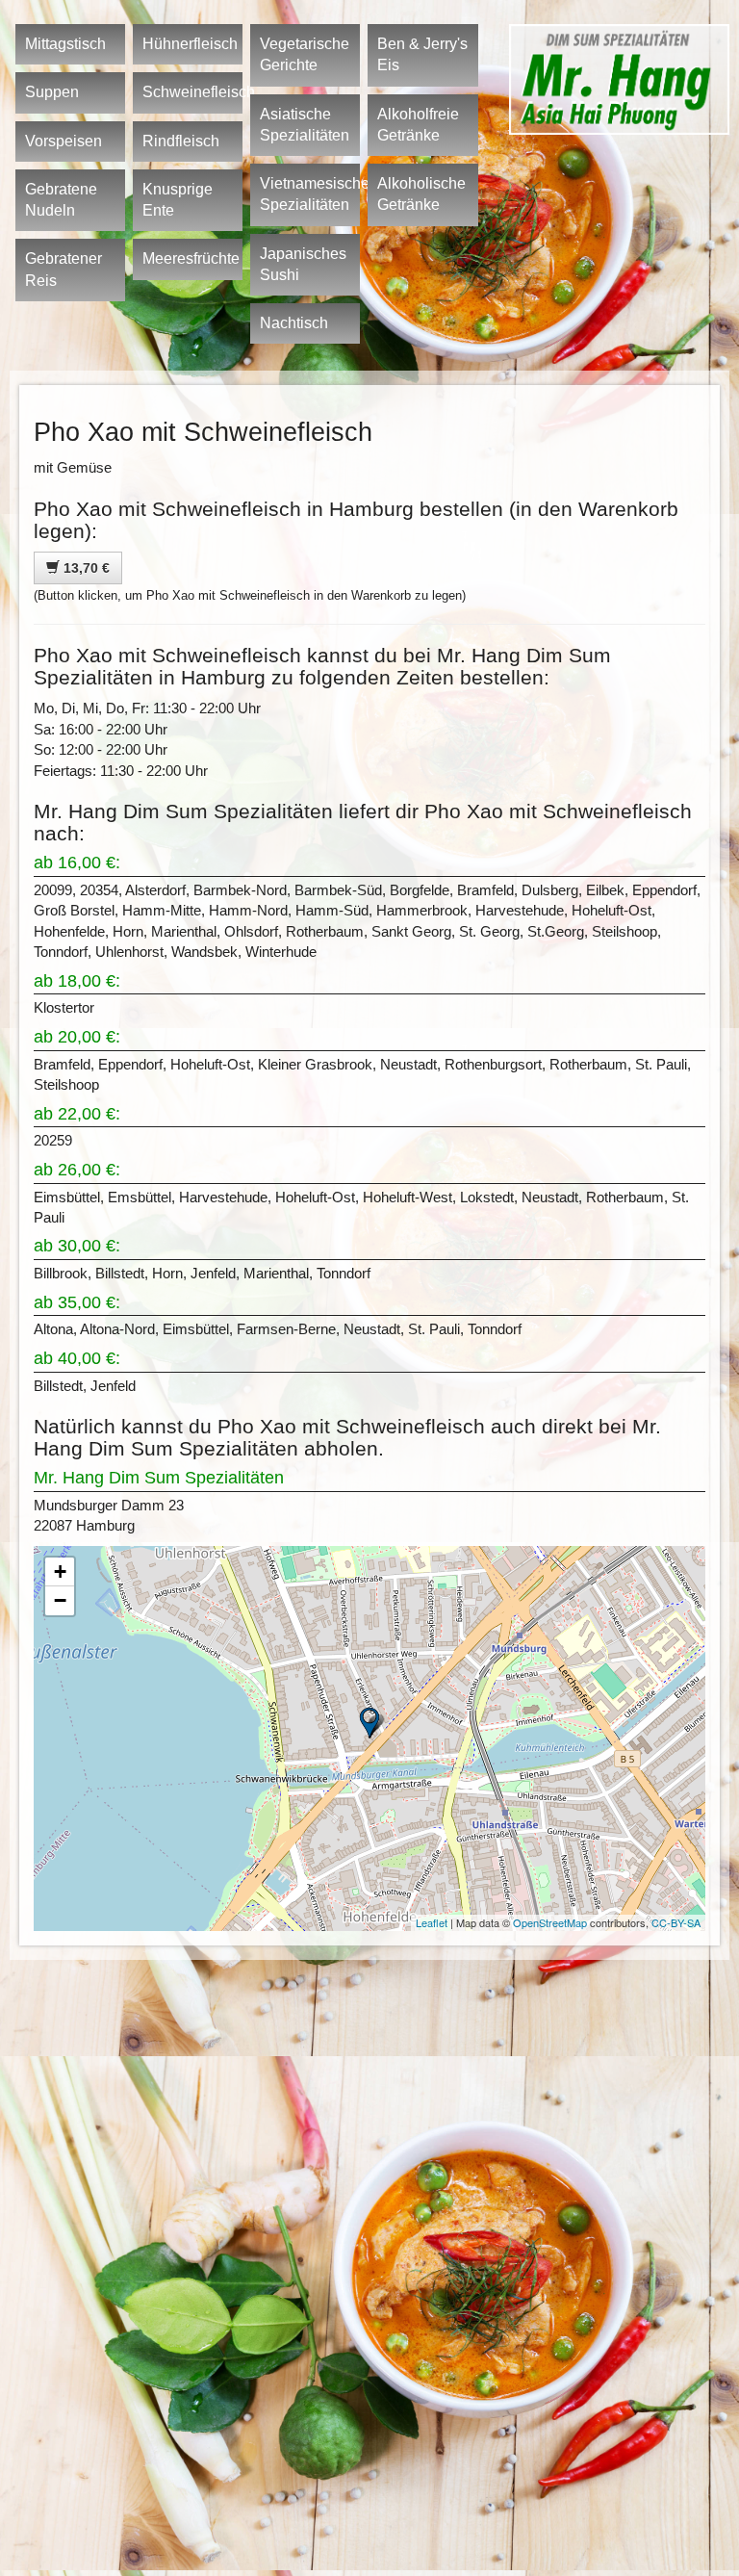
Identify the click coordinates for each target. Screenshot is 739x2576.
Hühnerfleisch (190, 44)
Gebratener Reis (64, 269)
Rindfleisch (181, 141)
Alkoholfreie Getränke (418, 125)
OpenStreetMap (550, 1922)
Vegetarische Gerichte (305, 54)
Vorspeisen (64, 141)
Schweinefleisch (192, 92)
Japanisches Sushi (303, 264)
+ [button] (60, 1571)
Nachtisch (294, 323)
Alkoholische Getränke (421, 194)
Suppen (52, 92)
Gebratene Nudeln (61, 200)
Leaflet (432, 1922)
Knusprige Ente (178, 200)
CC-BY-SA (676, 1922)
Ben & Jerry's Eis (422, 54)
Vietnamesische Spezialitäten (310, 194)
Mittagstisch (65, 44)
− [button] (60, 1600)
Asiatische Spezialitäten (305, 125)
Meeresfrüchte (191, 258)
